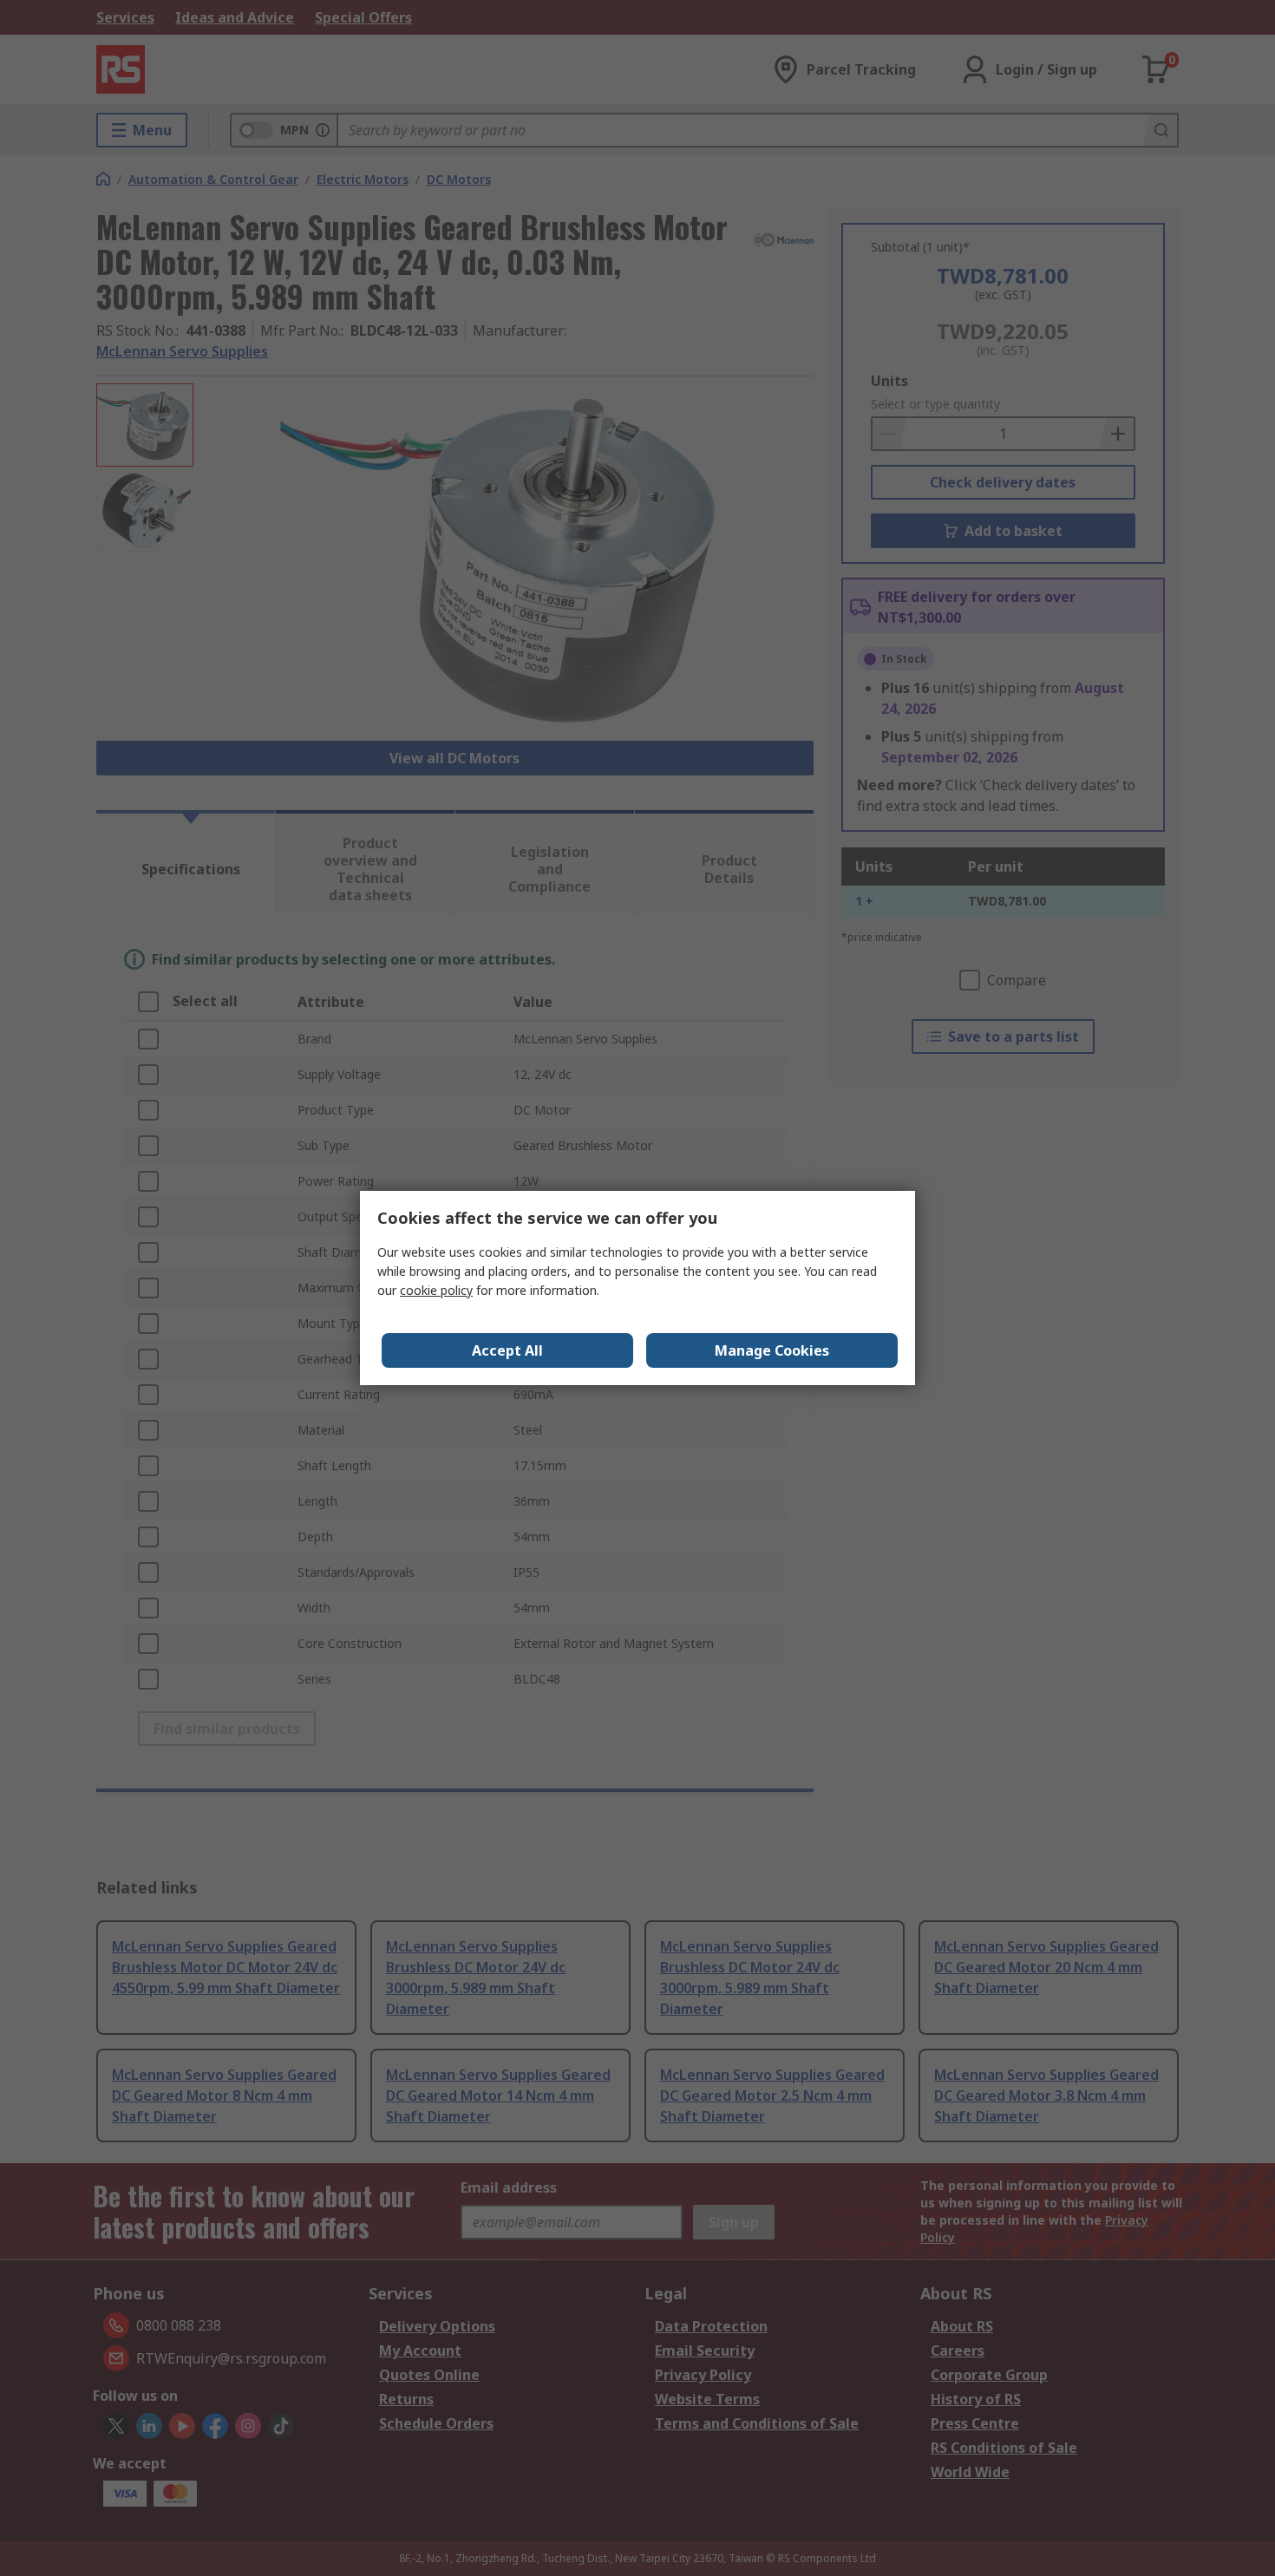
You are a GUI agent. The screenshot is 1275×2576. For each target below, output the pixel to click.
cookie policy (436, 1290)
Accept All (507, 1350)
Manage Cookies (772, 1350)
